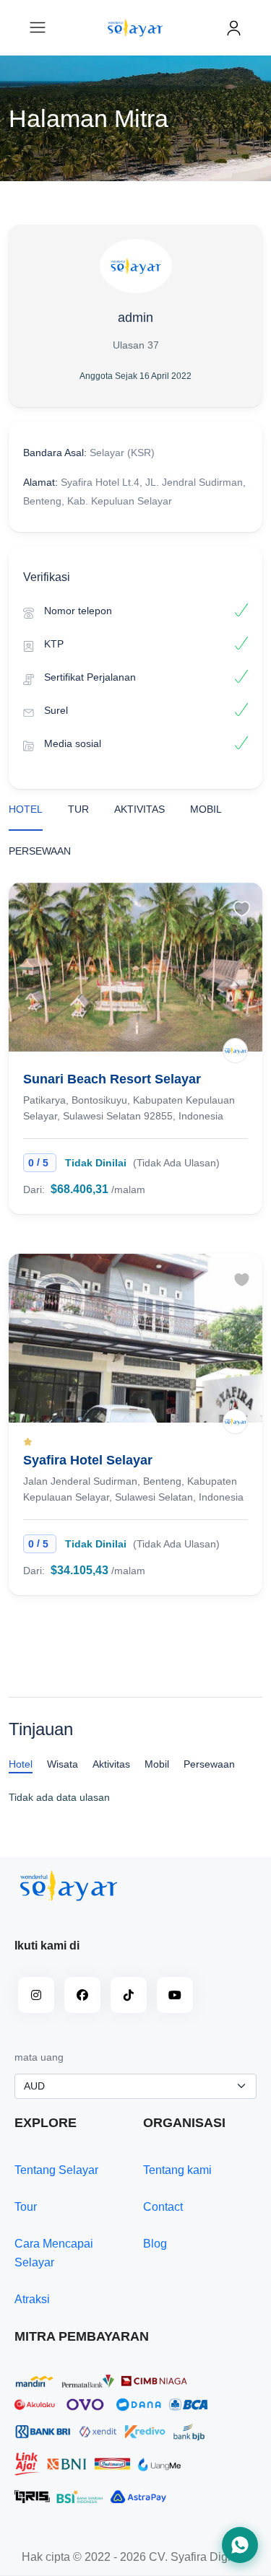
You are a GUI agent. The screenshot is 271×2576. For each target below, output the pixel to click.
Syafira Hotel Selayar (88, 1460)
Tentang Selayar (56, 2170)
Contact (163, 2207)
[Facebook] (82, 1995)
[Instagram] (36, 1995)
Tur (78, 809)
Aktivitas (139, 809)
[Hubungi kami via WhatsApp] (240, 2545)
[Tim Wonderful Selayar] (235, 1051)
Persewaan (40, 851)
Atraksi (32, 2299)
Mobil (206, 809)
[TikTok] (129, 1995)
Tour (26, 2207)
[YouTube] (175, 1995)
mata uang (39, 2057)
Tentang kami (177, 2170)
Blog (155, 2244)
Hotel (26, 809)
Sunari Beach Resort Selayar (112, 1079)
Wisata (63, 1764)
